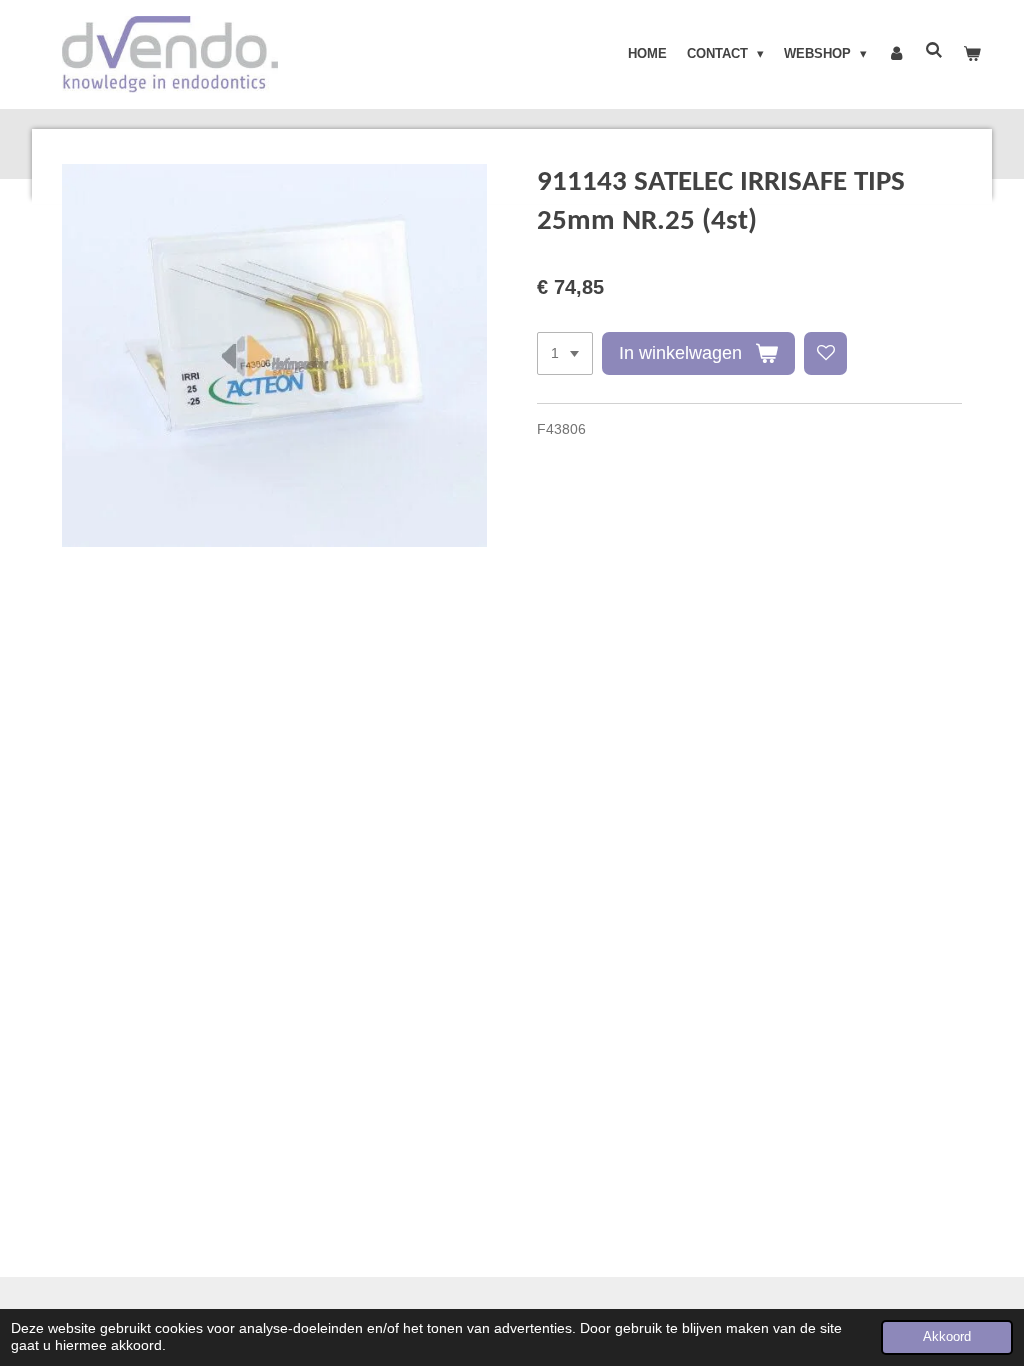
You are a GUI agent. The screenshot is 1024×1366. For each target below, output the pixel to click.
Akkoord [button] (947, 1337)
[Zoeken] (935, 50)
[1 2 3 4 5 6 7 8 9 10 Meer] (565, 354)
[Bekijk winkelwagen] (973, 54)
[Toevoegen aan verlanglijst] (826, 354)
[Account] (896, 54)
